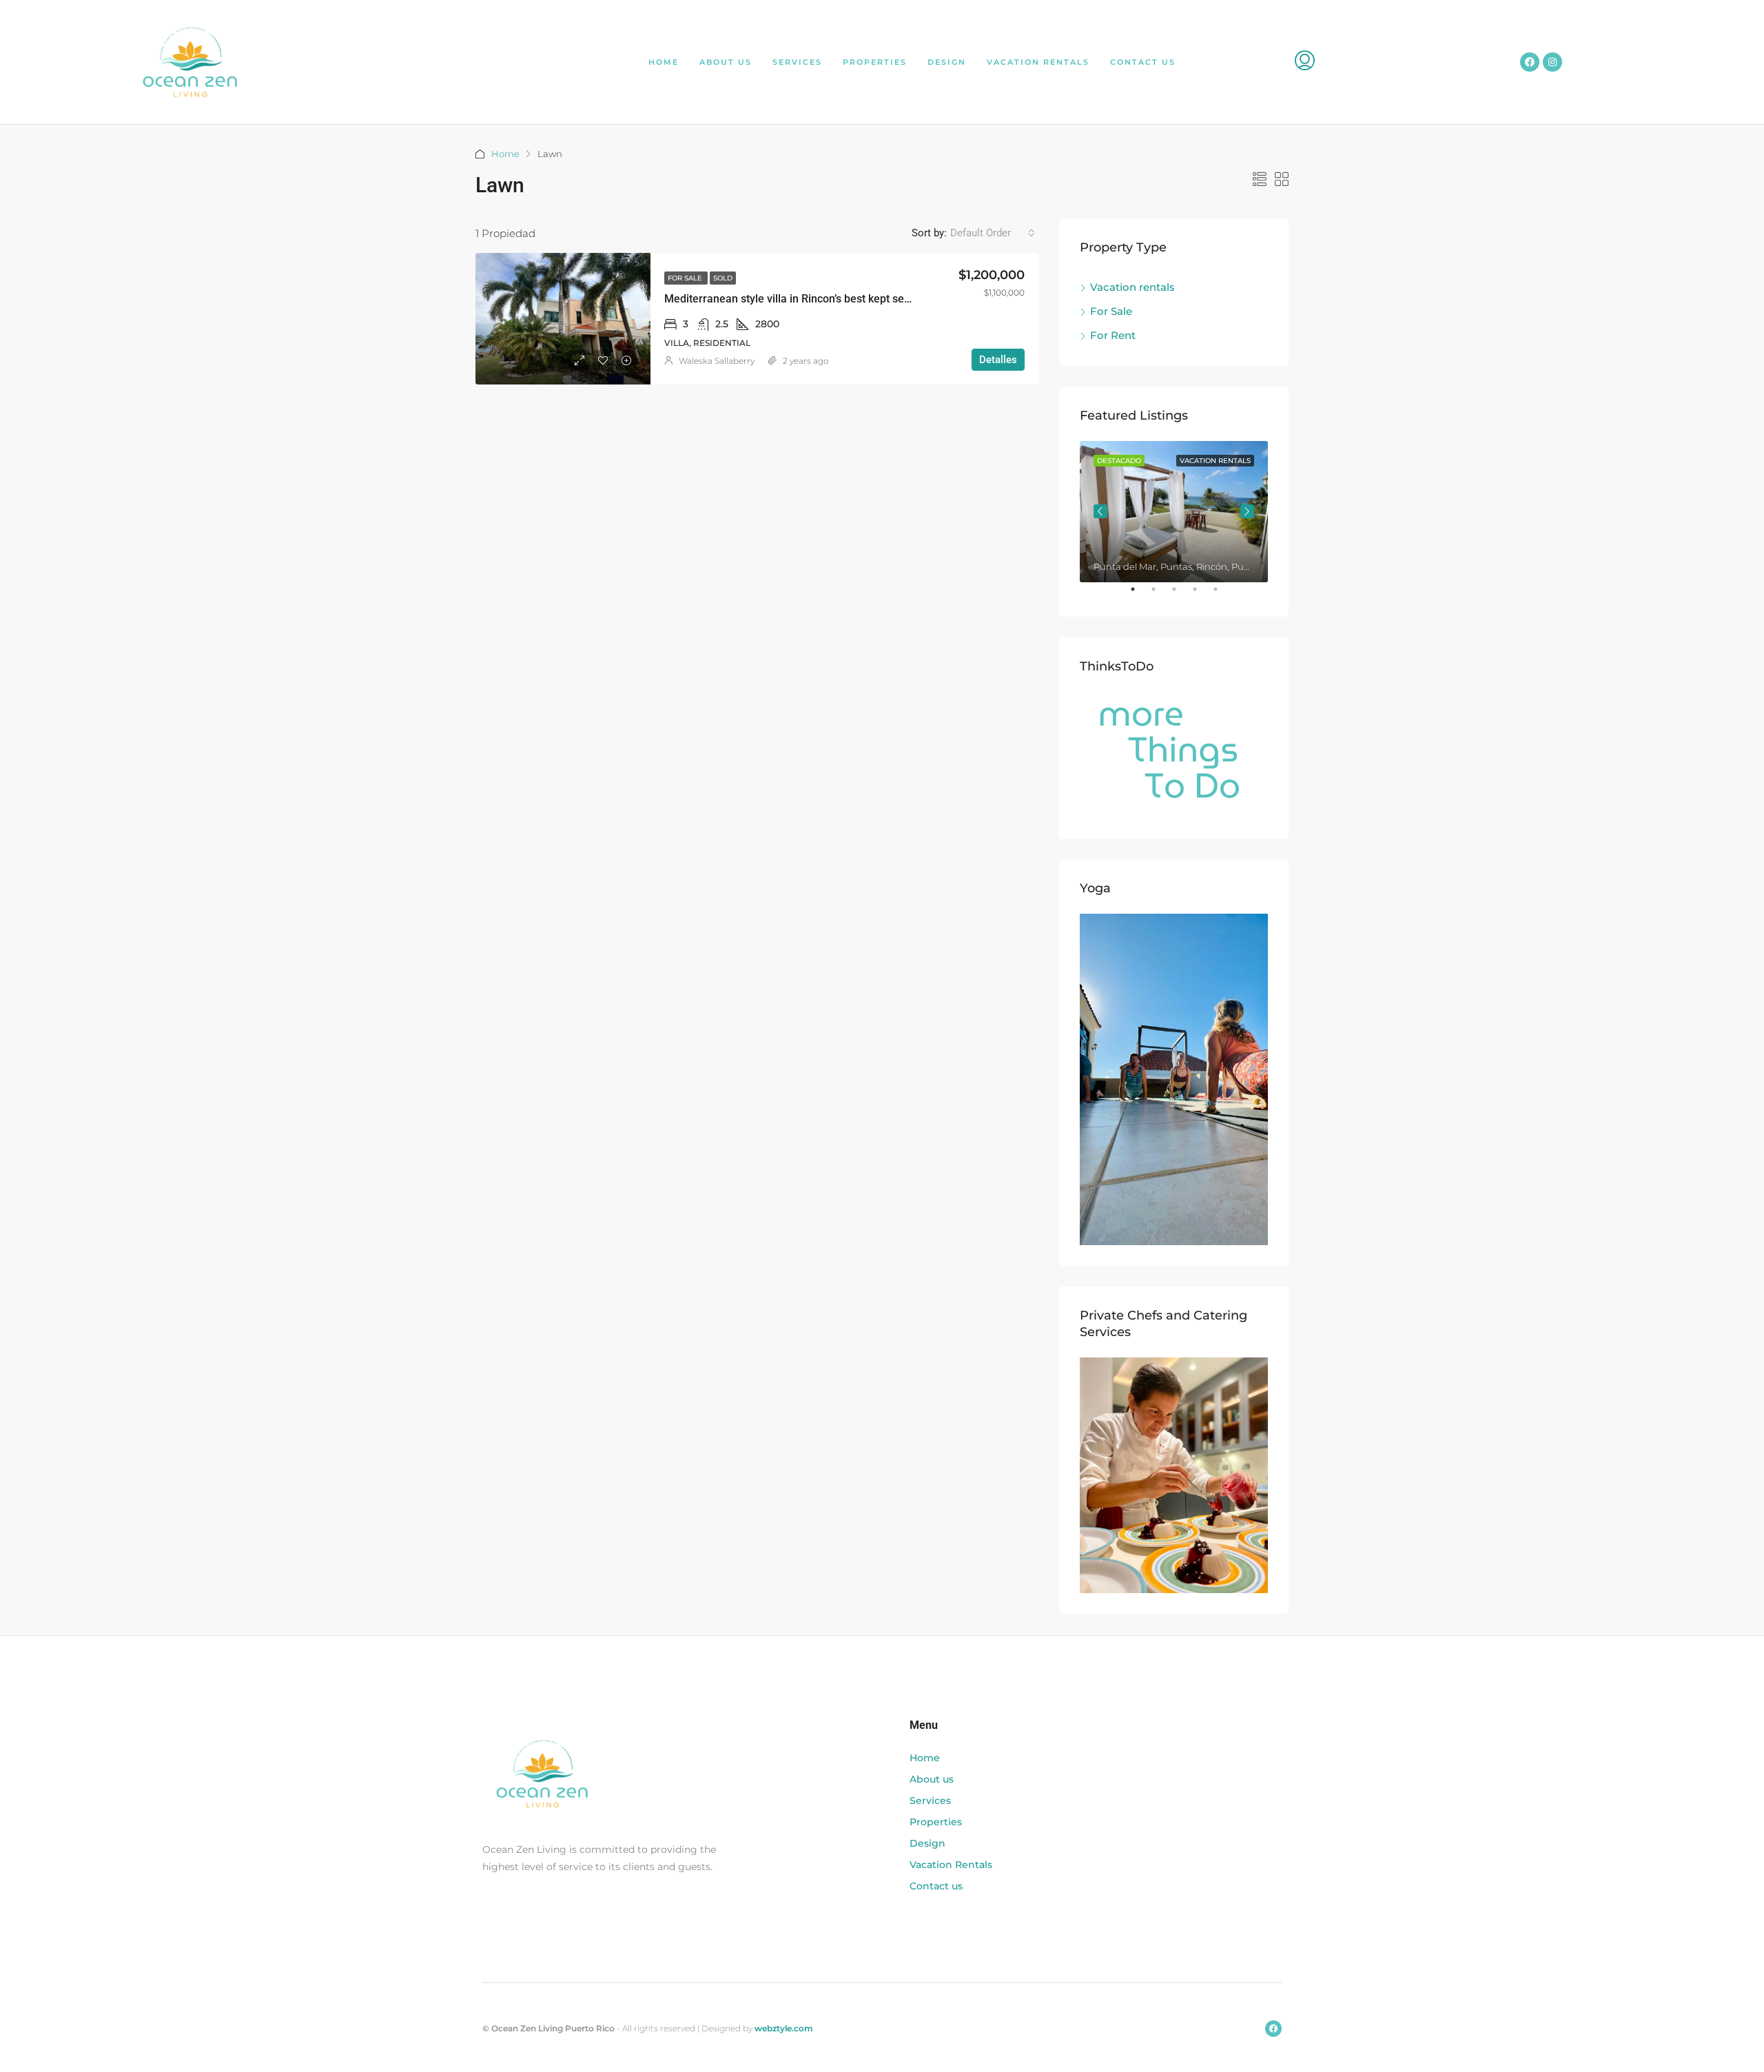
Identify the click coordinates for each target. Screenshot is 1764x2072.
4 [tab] (1202, 595)
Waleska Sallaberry (717, 361)
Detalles (998, 360)
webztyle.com (784, 2028)
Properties (875, 62)
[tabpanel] (1174, 512)
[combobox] (993, 233)
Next (1247, 511)
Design (947, 62)
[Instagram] (1552, 62)
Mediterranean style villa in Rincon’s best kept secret (794, 299)
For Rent (1113, 335)
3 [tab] (1181, 595)
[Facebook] (1530, 62)
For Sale (686, 278)
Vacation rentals (1132, 287)
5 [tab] (1222, 595)
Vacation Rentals (1038, 62)
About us (726, 62)
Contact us (1143, 62)
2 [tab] (1160, 595)
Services (797, 62)
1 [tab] (1140, 595)
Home (664, 62)
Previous (1100, 511)
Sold (723, 278)
